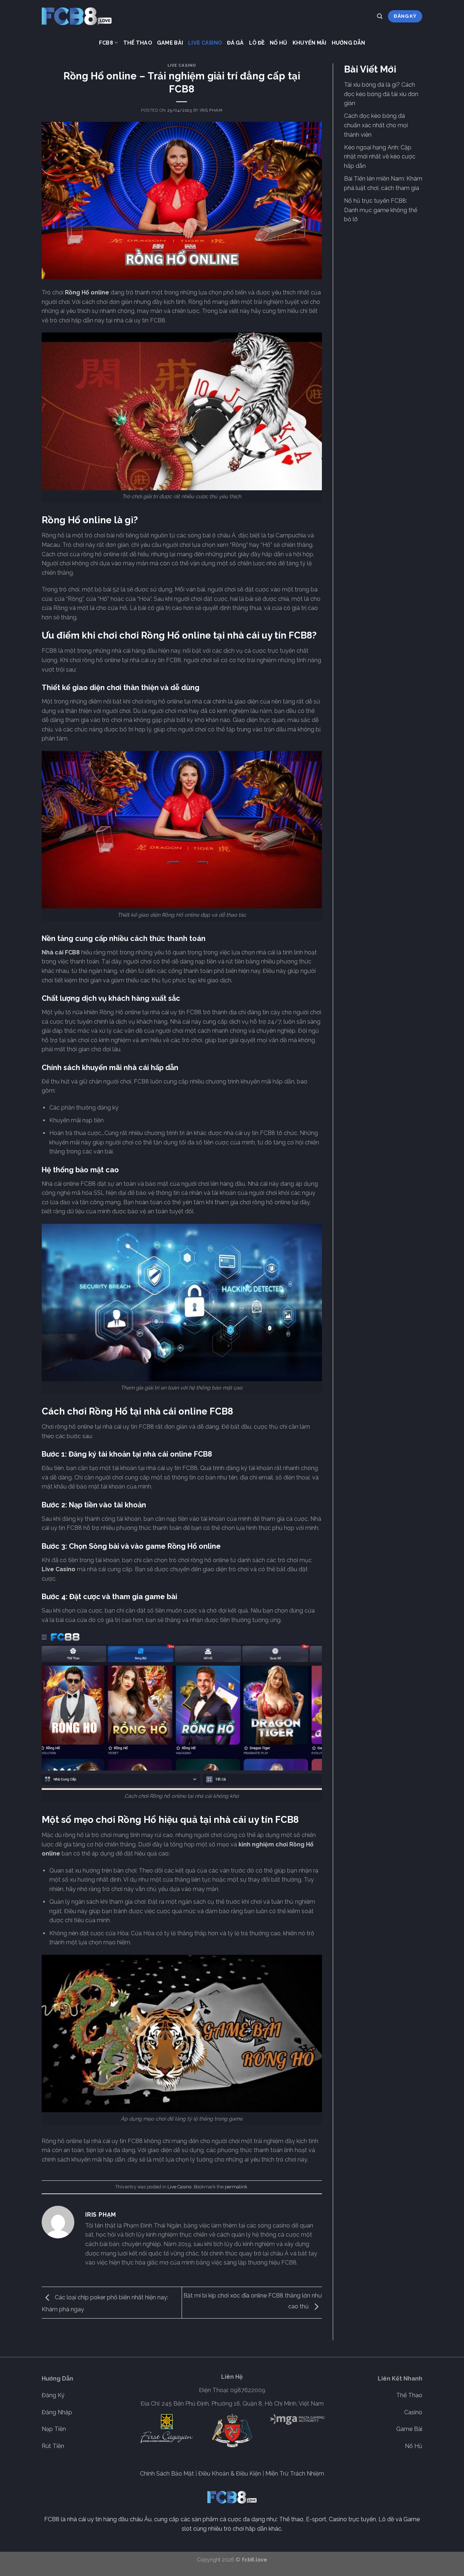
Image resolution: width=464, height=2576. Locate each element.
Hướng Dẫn (349, 43)
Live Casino (205, 43)
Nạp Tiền (54, 2429)
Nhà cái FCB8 (61, 952)
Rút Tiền (53, 2446)
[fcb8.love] (78, 16)
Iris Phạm (211, 110)
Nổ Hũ (278, 43)
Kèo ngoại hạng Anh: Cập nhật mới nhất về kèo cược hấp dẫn (380, 157)
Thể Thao (138, 43)
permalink (236, 2187)
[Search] (380, 16)
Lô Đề (257, 43)
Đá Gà (235, 43)
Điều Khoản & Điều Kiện (230, 2474)
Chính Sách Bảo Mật (167, 2474)
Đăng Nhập (57, 2412)
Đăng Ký (53, 2395)
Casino (413, 2412)
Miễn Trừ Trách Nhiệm (295, 2474)
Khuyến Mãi (310, 43)
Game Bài (170, 43)
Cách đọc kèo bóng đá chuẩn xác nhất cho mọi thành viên (376, 125)
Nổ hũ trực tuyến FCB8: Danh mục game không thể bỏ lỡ (381, 210)
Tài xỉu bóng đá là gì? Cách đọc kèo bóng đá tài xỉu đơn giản (381, 94)
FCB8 (106, 43)
